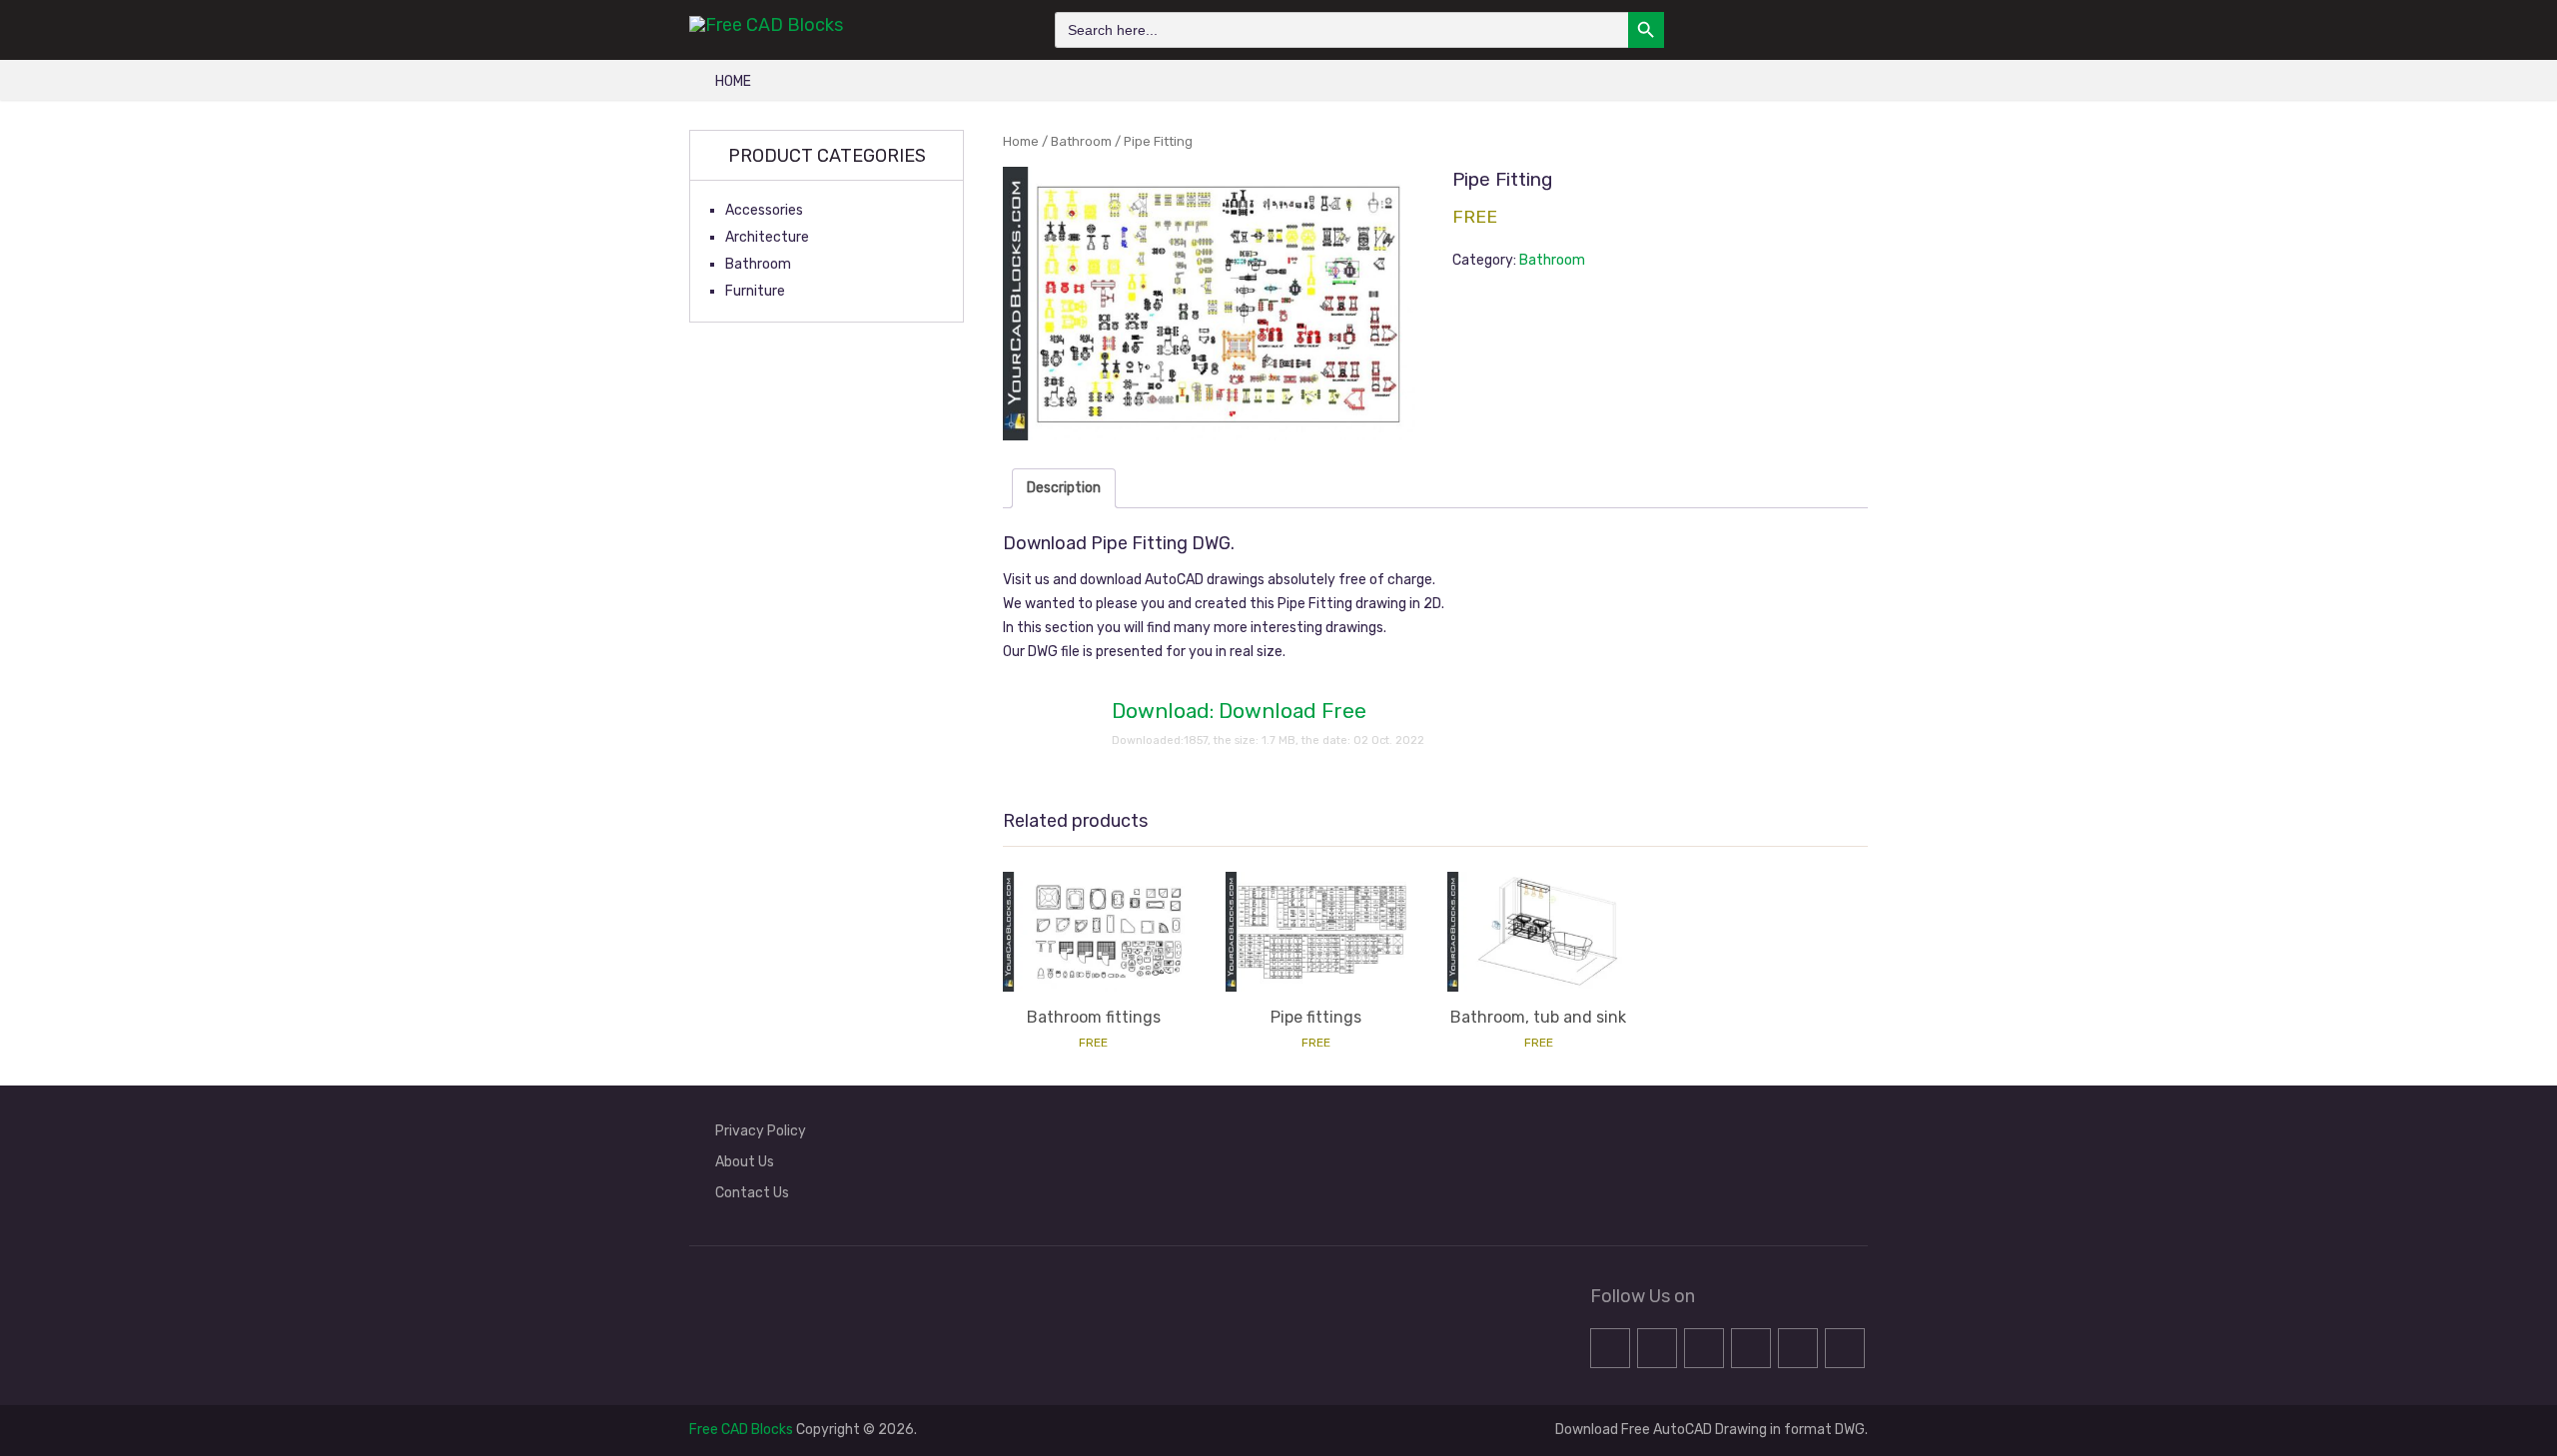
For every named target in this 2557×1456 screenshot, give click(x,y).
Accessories (764, 210)
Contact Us (752, 1193)
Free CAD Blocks (741, 1430)
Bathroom (1081, 141)
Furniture (755, 291)
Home (733, 81)
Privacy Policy (761, 1131)
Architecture (767, 237)
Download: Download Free (1239, 711)
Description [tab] (1064, 488)
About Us (745, 1162)
